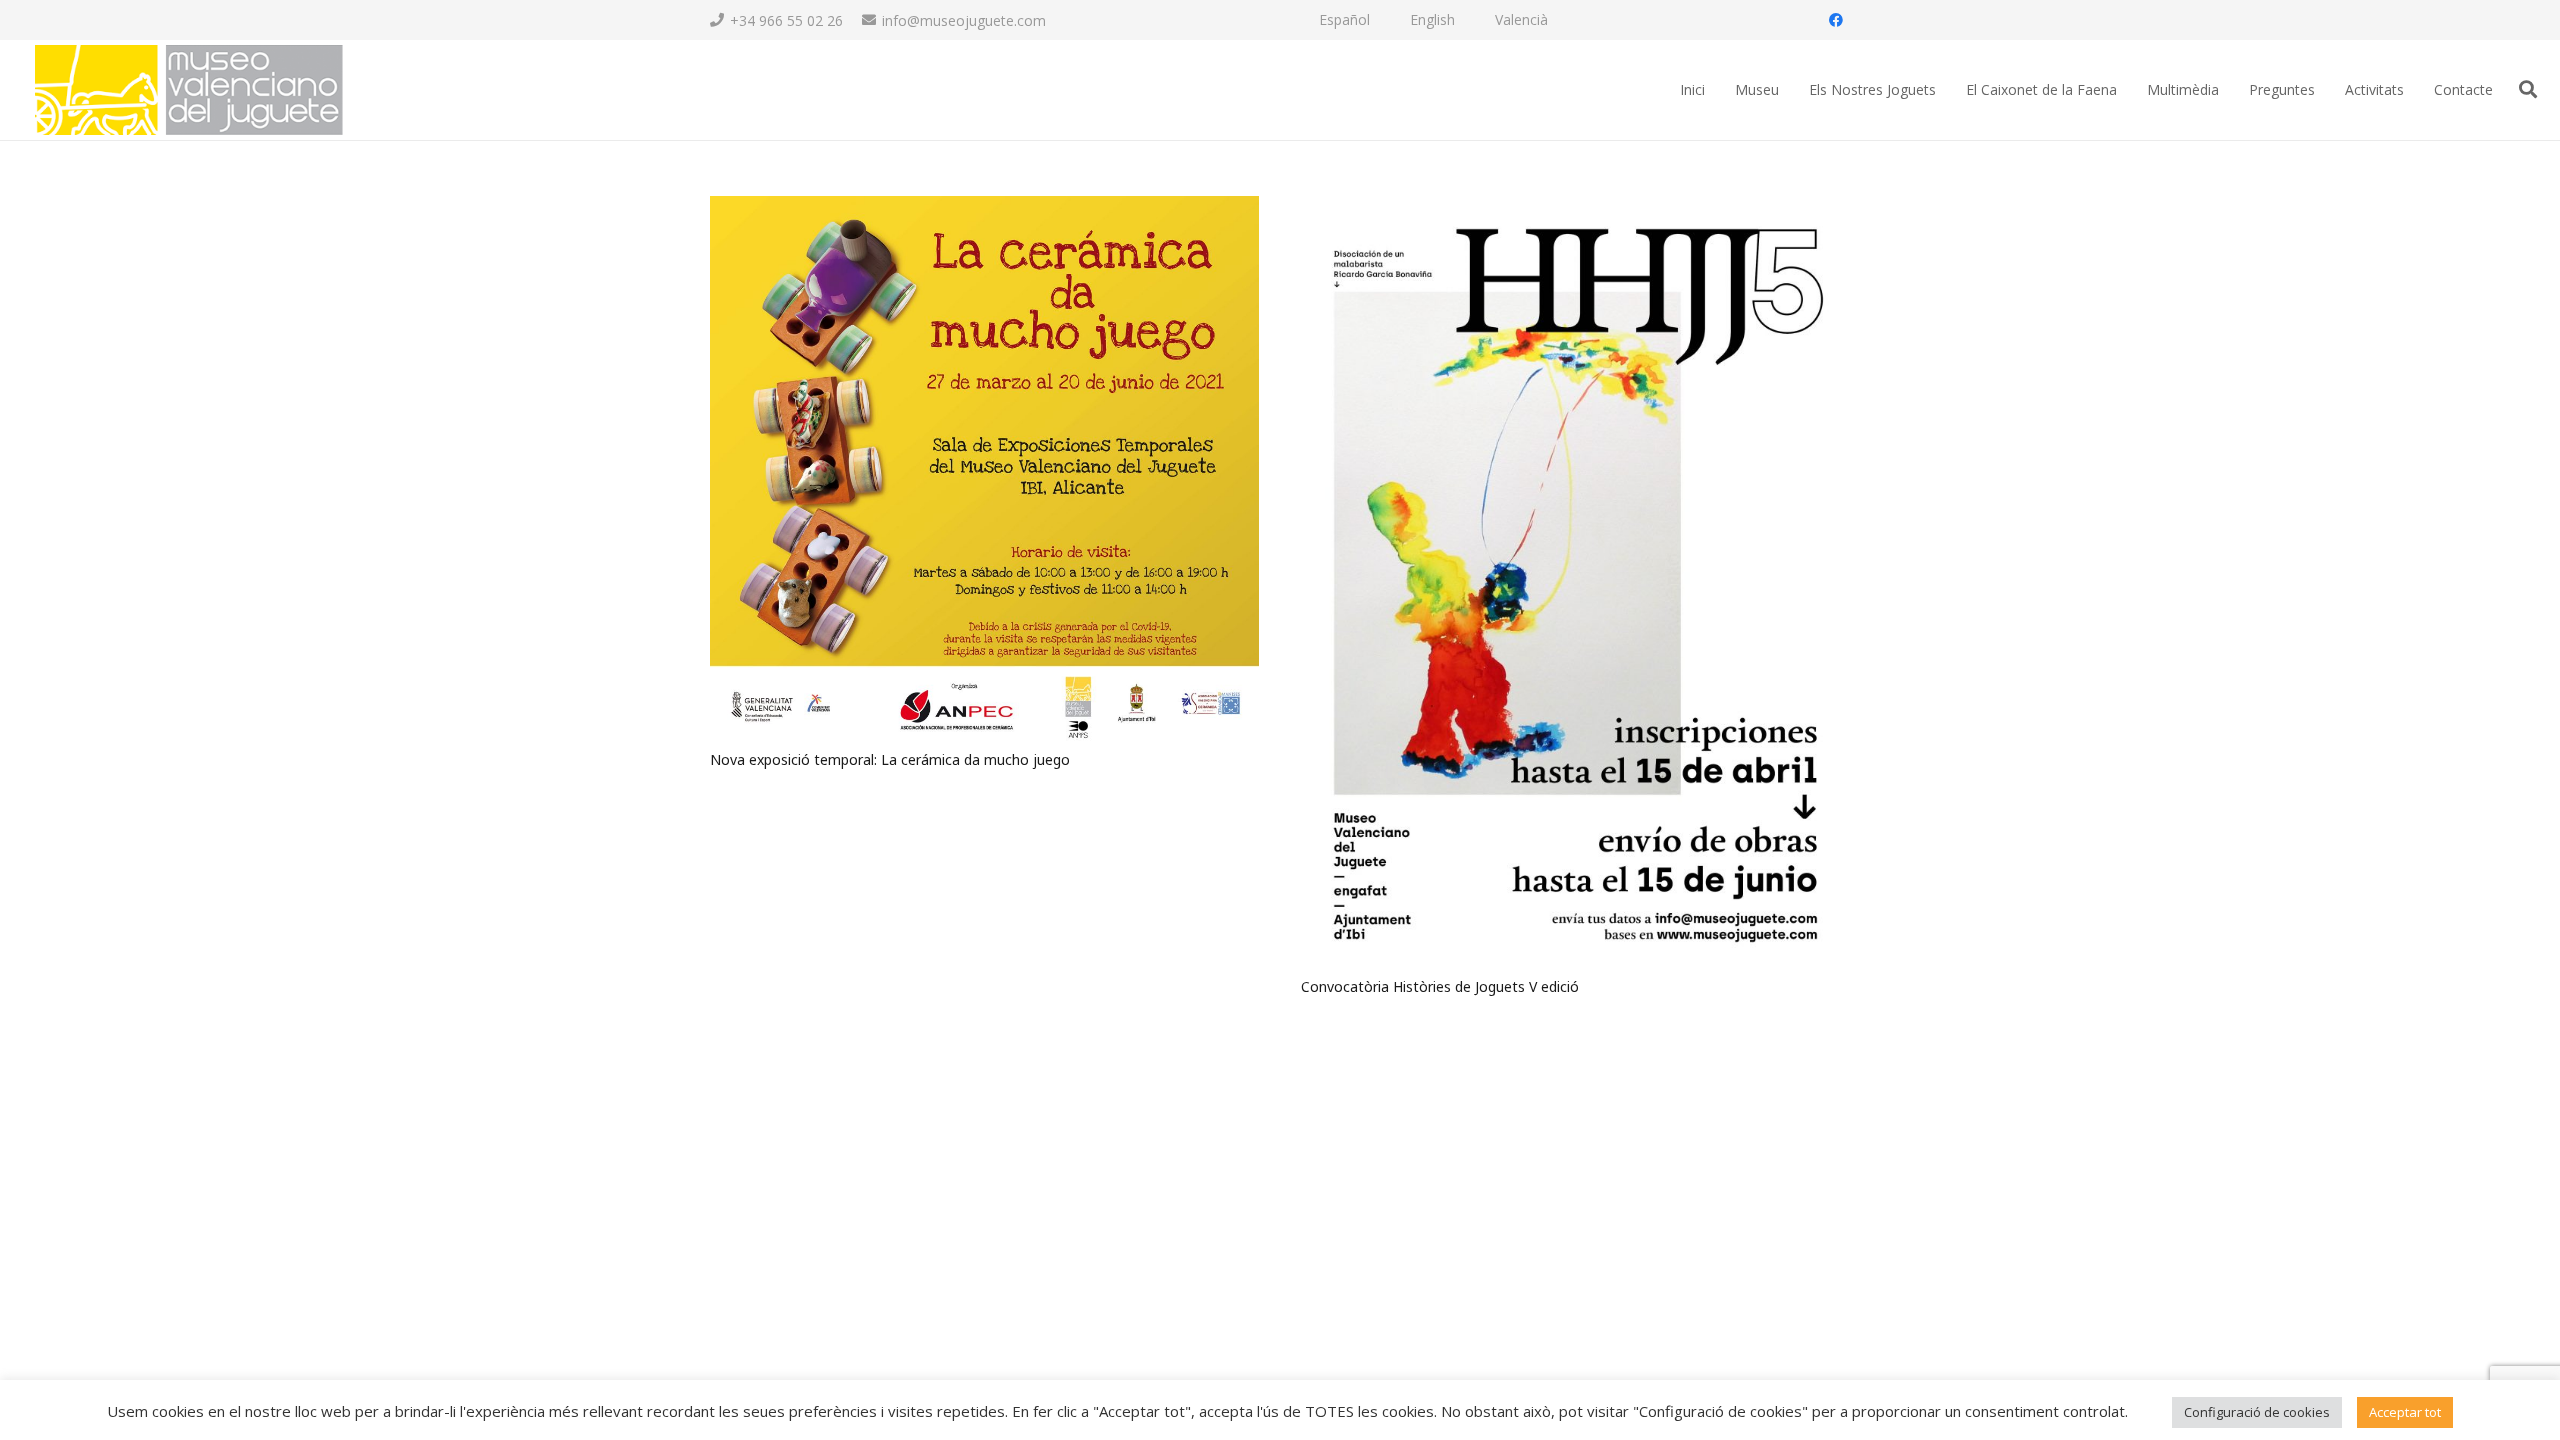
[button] (2528, 89)
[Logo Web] (188, 90)
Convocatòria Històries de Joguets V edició (1440, 986)
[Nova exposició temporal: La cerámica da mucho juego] (984, 207)
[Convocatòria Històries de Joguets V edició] (1575, 207)
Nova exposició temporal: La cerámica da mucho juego (890, 759)
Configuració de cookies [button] (2257, 1412)
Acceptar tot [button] (2405, 1412)
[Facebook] (1836, 20)
